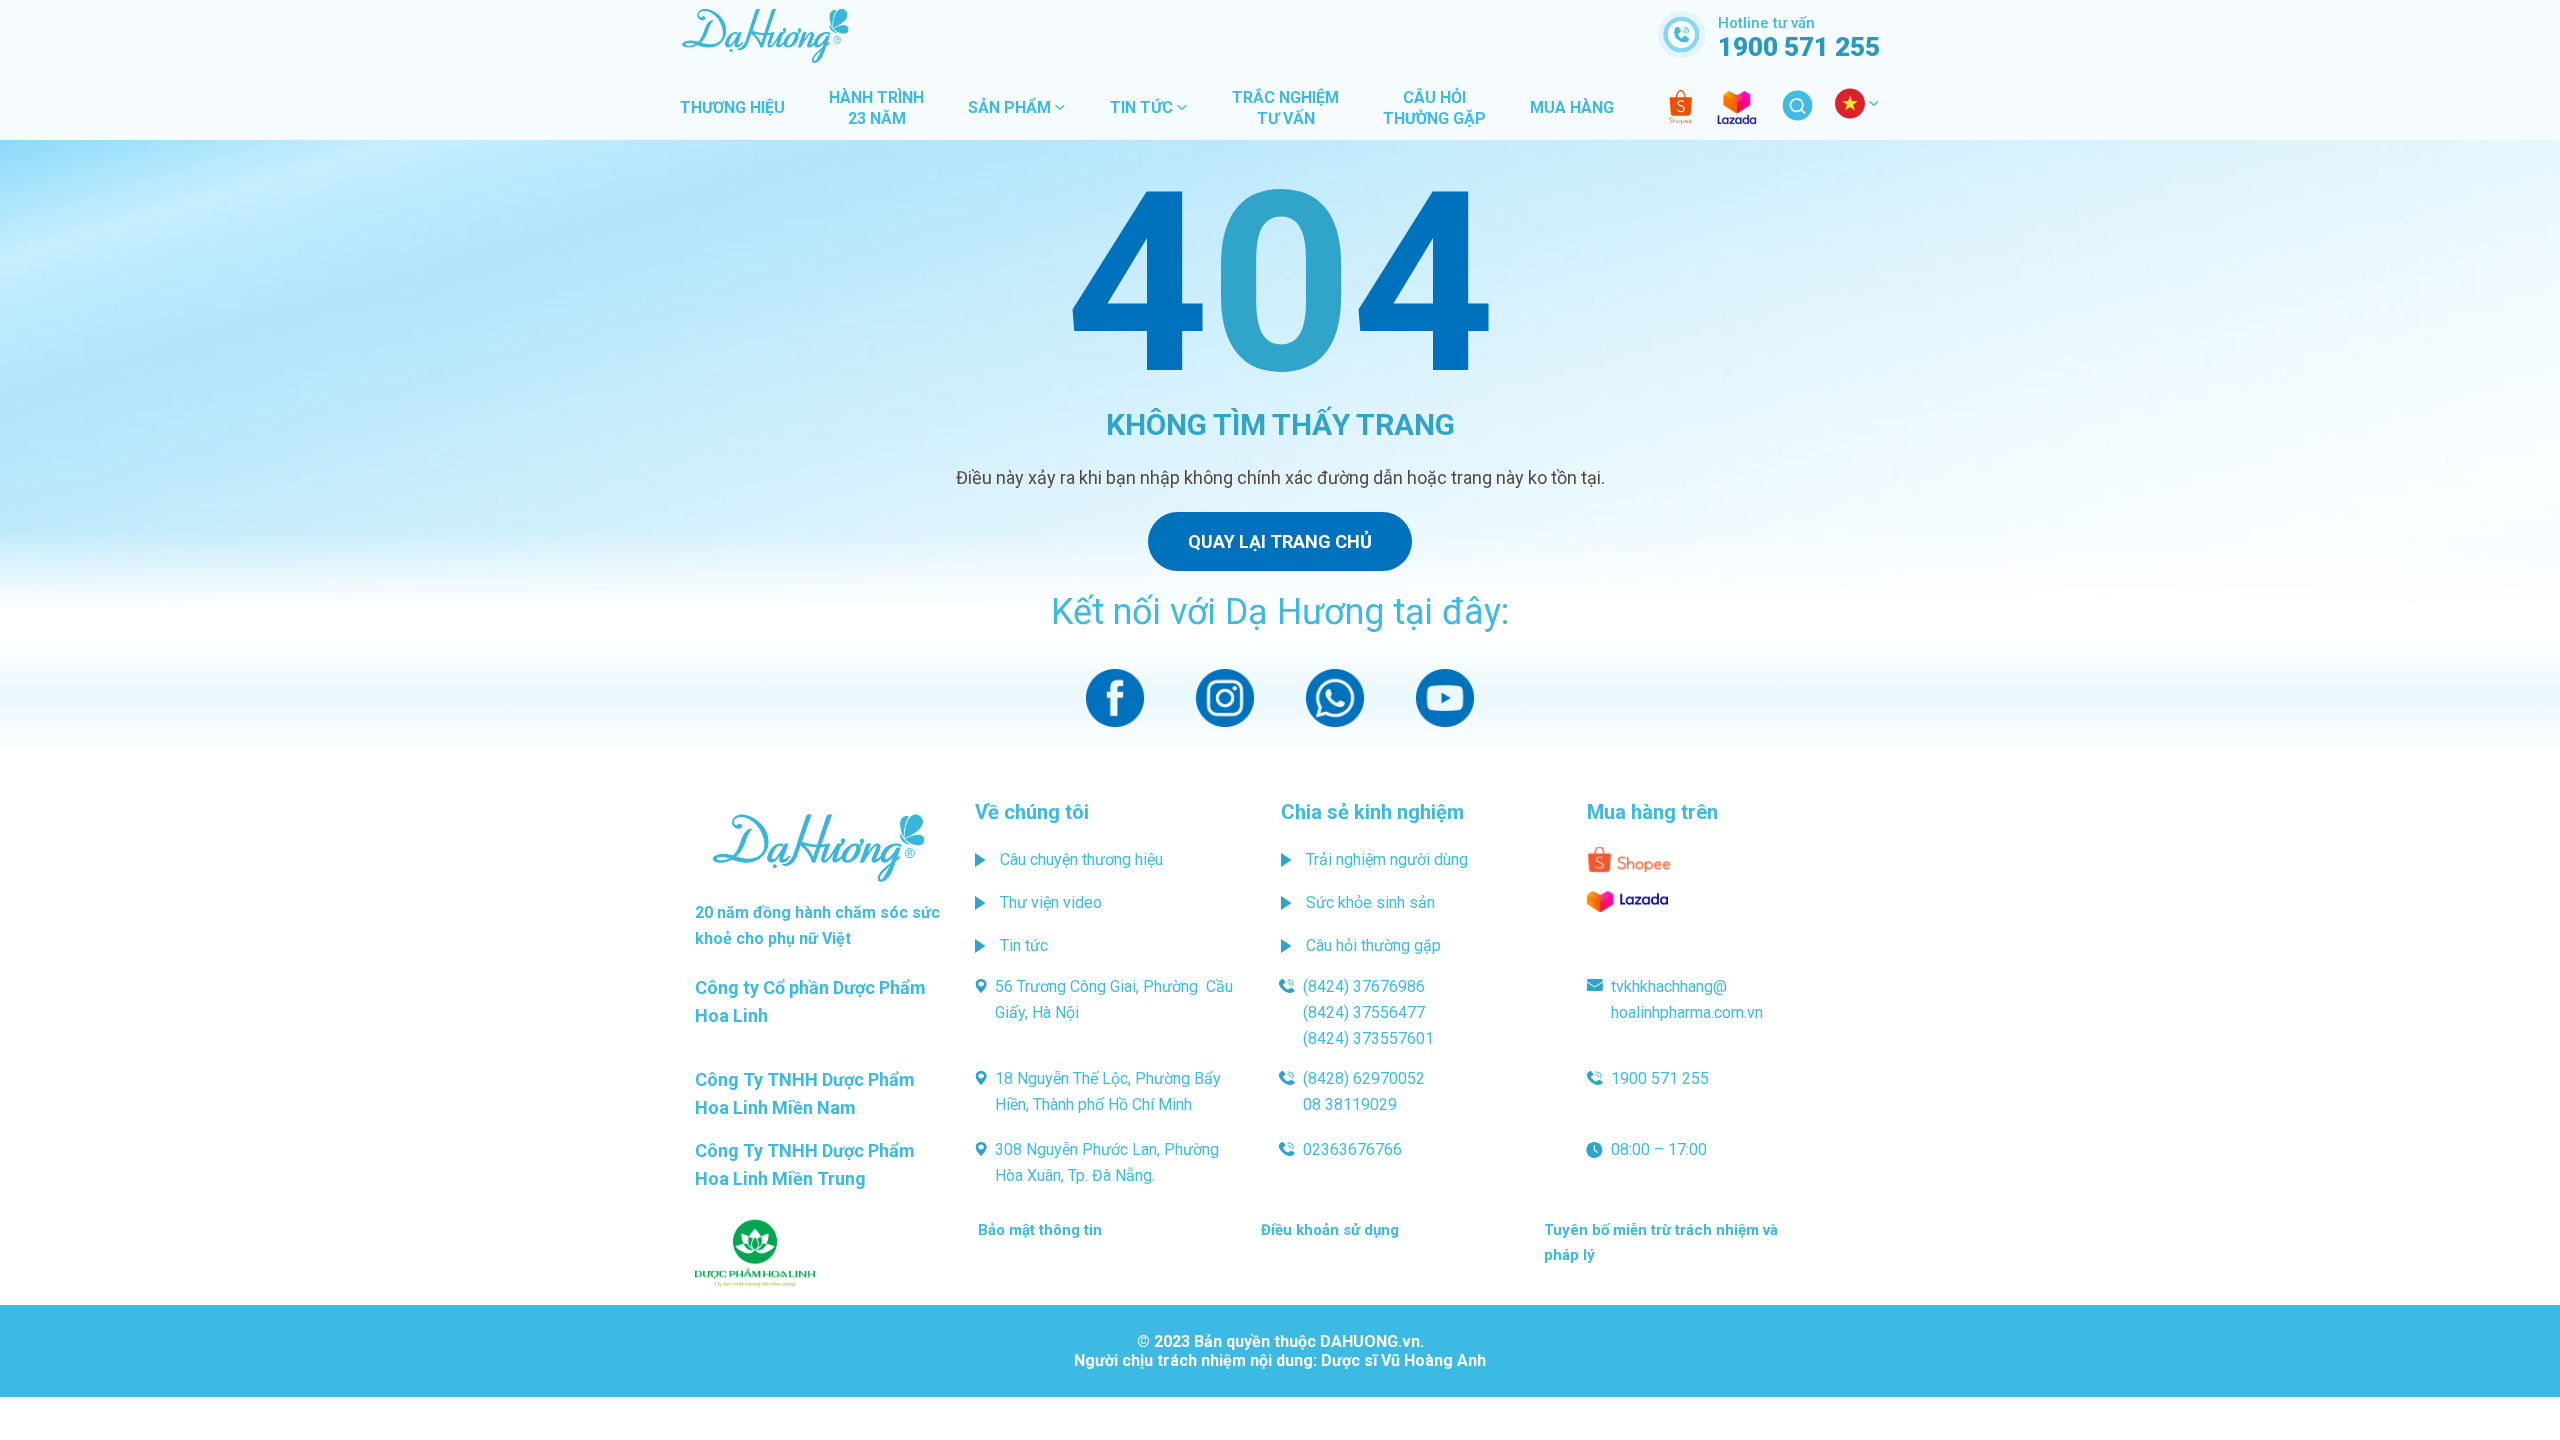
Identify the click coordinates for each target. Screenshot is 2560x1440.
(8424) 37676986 (1364, 986)
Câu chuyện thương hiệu (1081, 859)
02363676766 (1352, 1149)
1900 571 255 (1660, 1078)
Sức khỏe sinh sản (1370, 902)
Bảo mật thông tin (1040, 1230)
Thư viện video (1051, 902)
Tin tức (1024, 945)
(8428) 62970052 (1364, 1078)
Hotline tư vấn (1799, 36)
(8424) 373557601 (1368, 1038)
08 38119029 (1350, 1104)
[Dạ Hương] (1280, 35)
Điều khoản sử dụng (1330, 1230)
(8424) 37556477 (1364, 1012)
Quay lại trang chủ (1280, 541)
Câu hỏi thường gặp (1373, 945)
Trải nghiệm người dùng (1387, 859)
